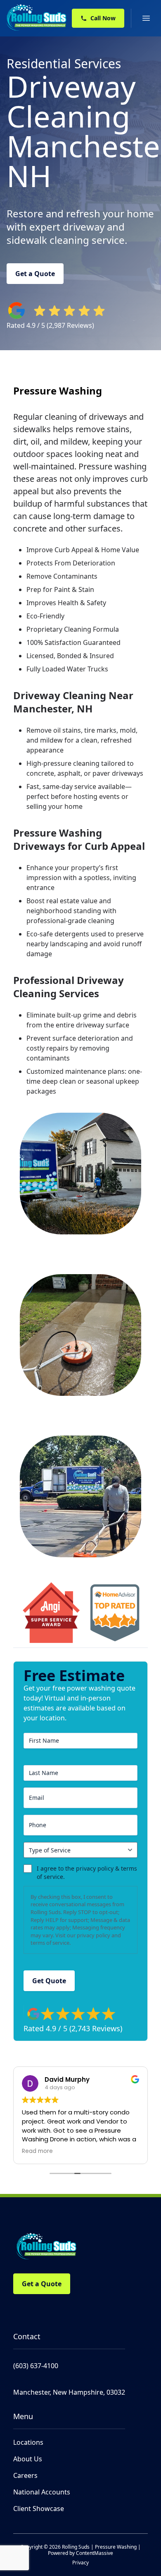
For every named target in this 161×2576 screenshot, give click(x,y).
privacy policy (94, 1935)
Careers (25, 2475)
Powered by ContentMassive (80, 2553)
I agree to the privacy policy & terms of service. (87, 1872)
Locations (28, 2442)
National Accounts (42, 2492)
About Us (28, 2459)
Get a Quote (35, 274)
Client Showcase (39, 2509)
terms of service (50, 1943)
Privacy (80, 2563)
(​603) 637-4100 (36, 2366)
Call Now (103, 18)
